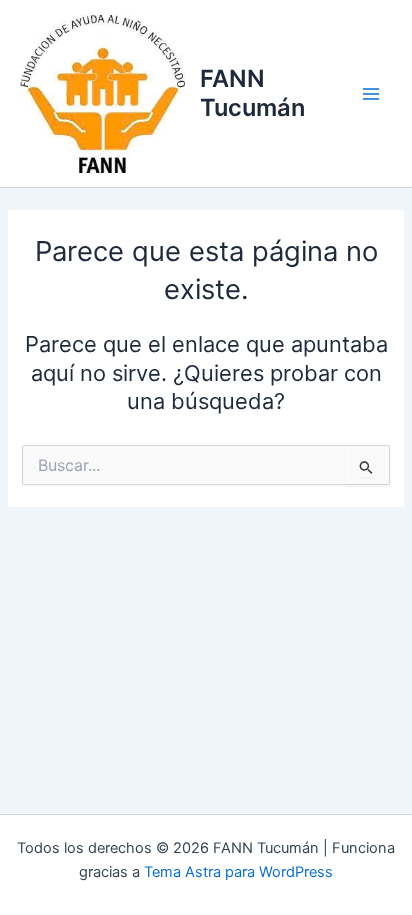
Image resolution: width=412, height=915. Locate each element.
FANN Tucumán (252, 92)
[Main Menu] (371, 94)
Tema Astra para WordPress (238, 872)
